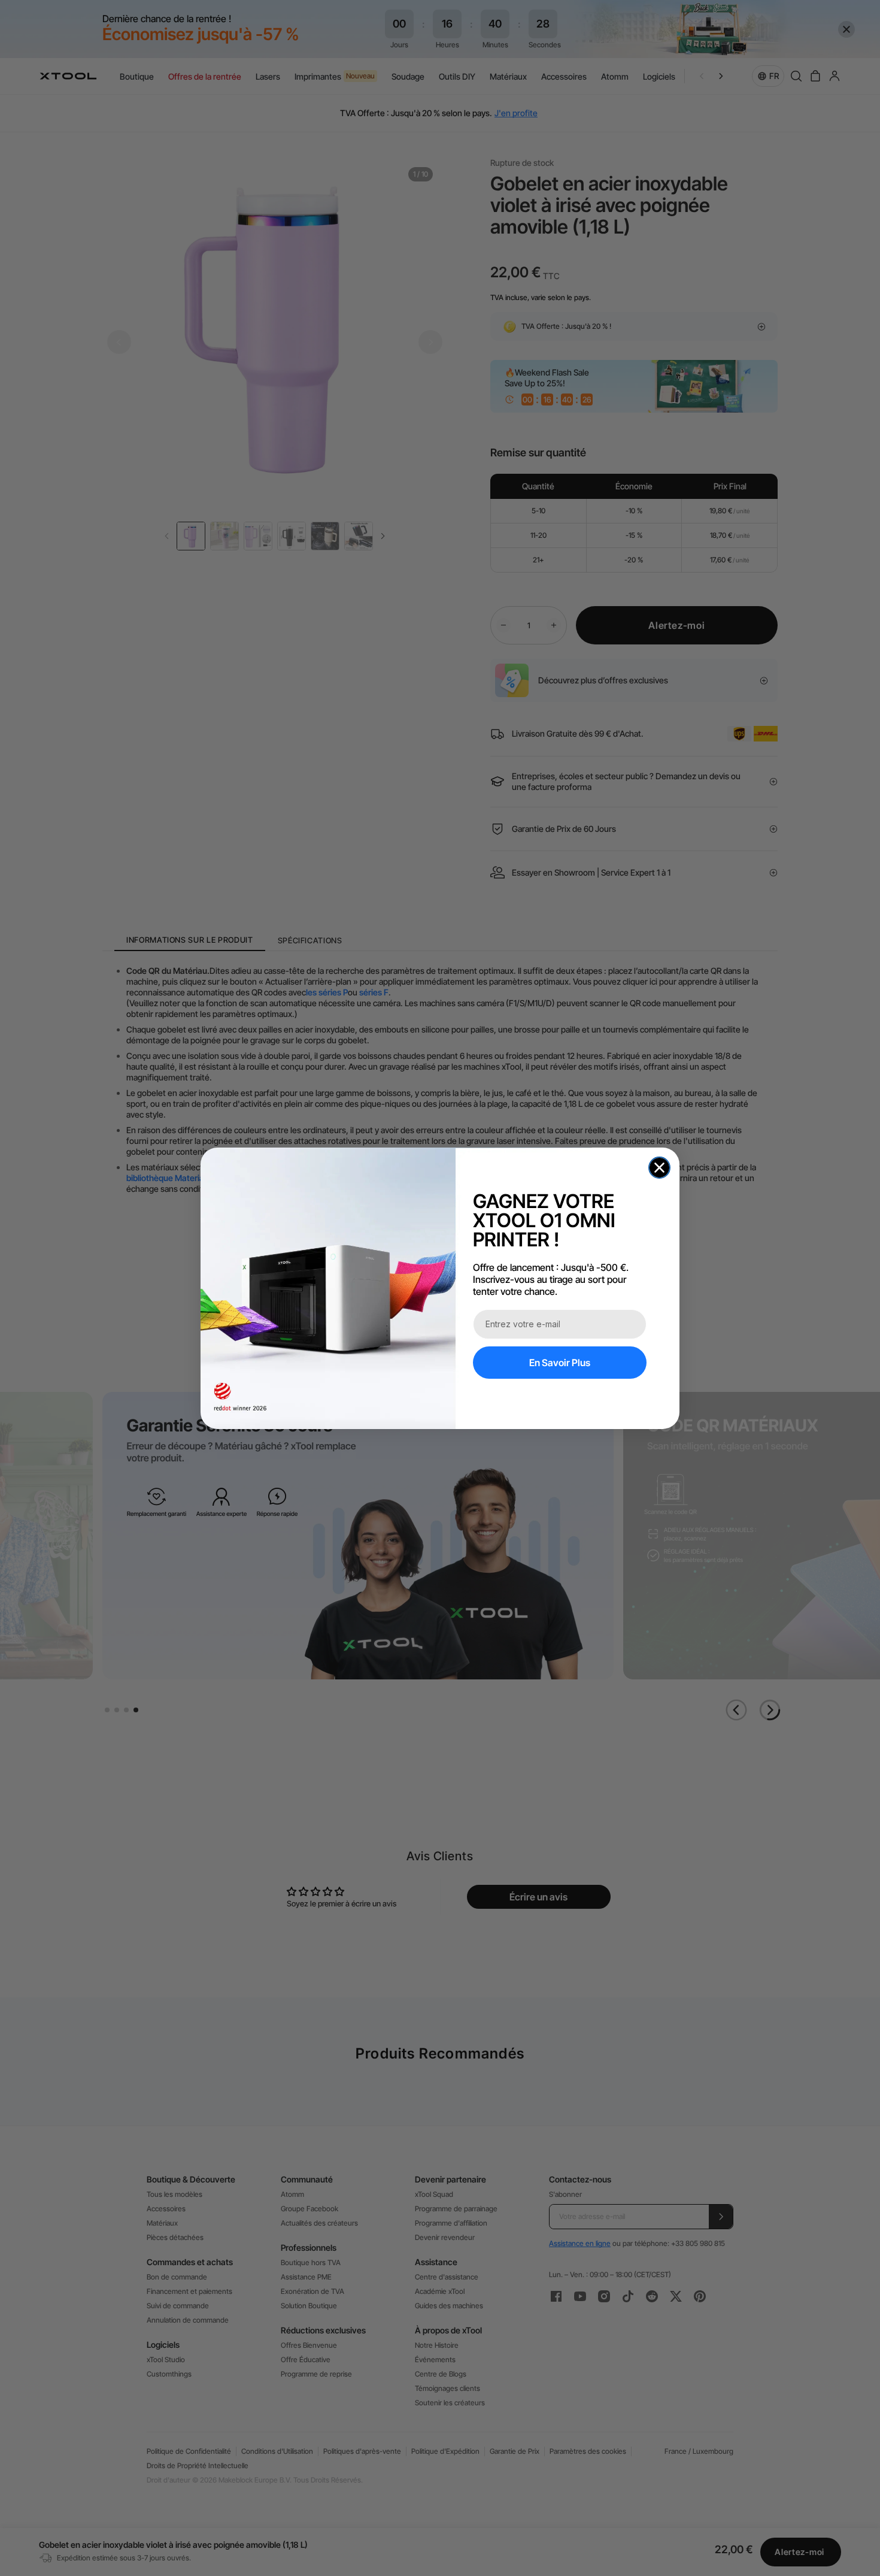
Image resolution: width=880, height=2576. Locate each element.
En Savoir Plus (560, 1363)
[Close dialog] (659, 1168)
